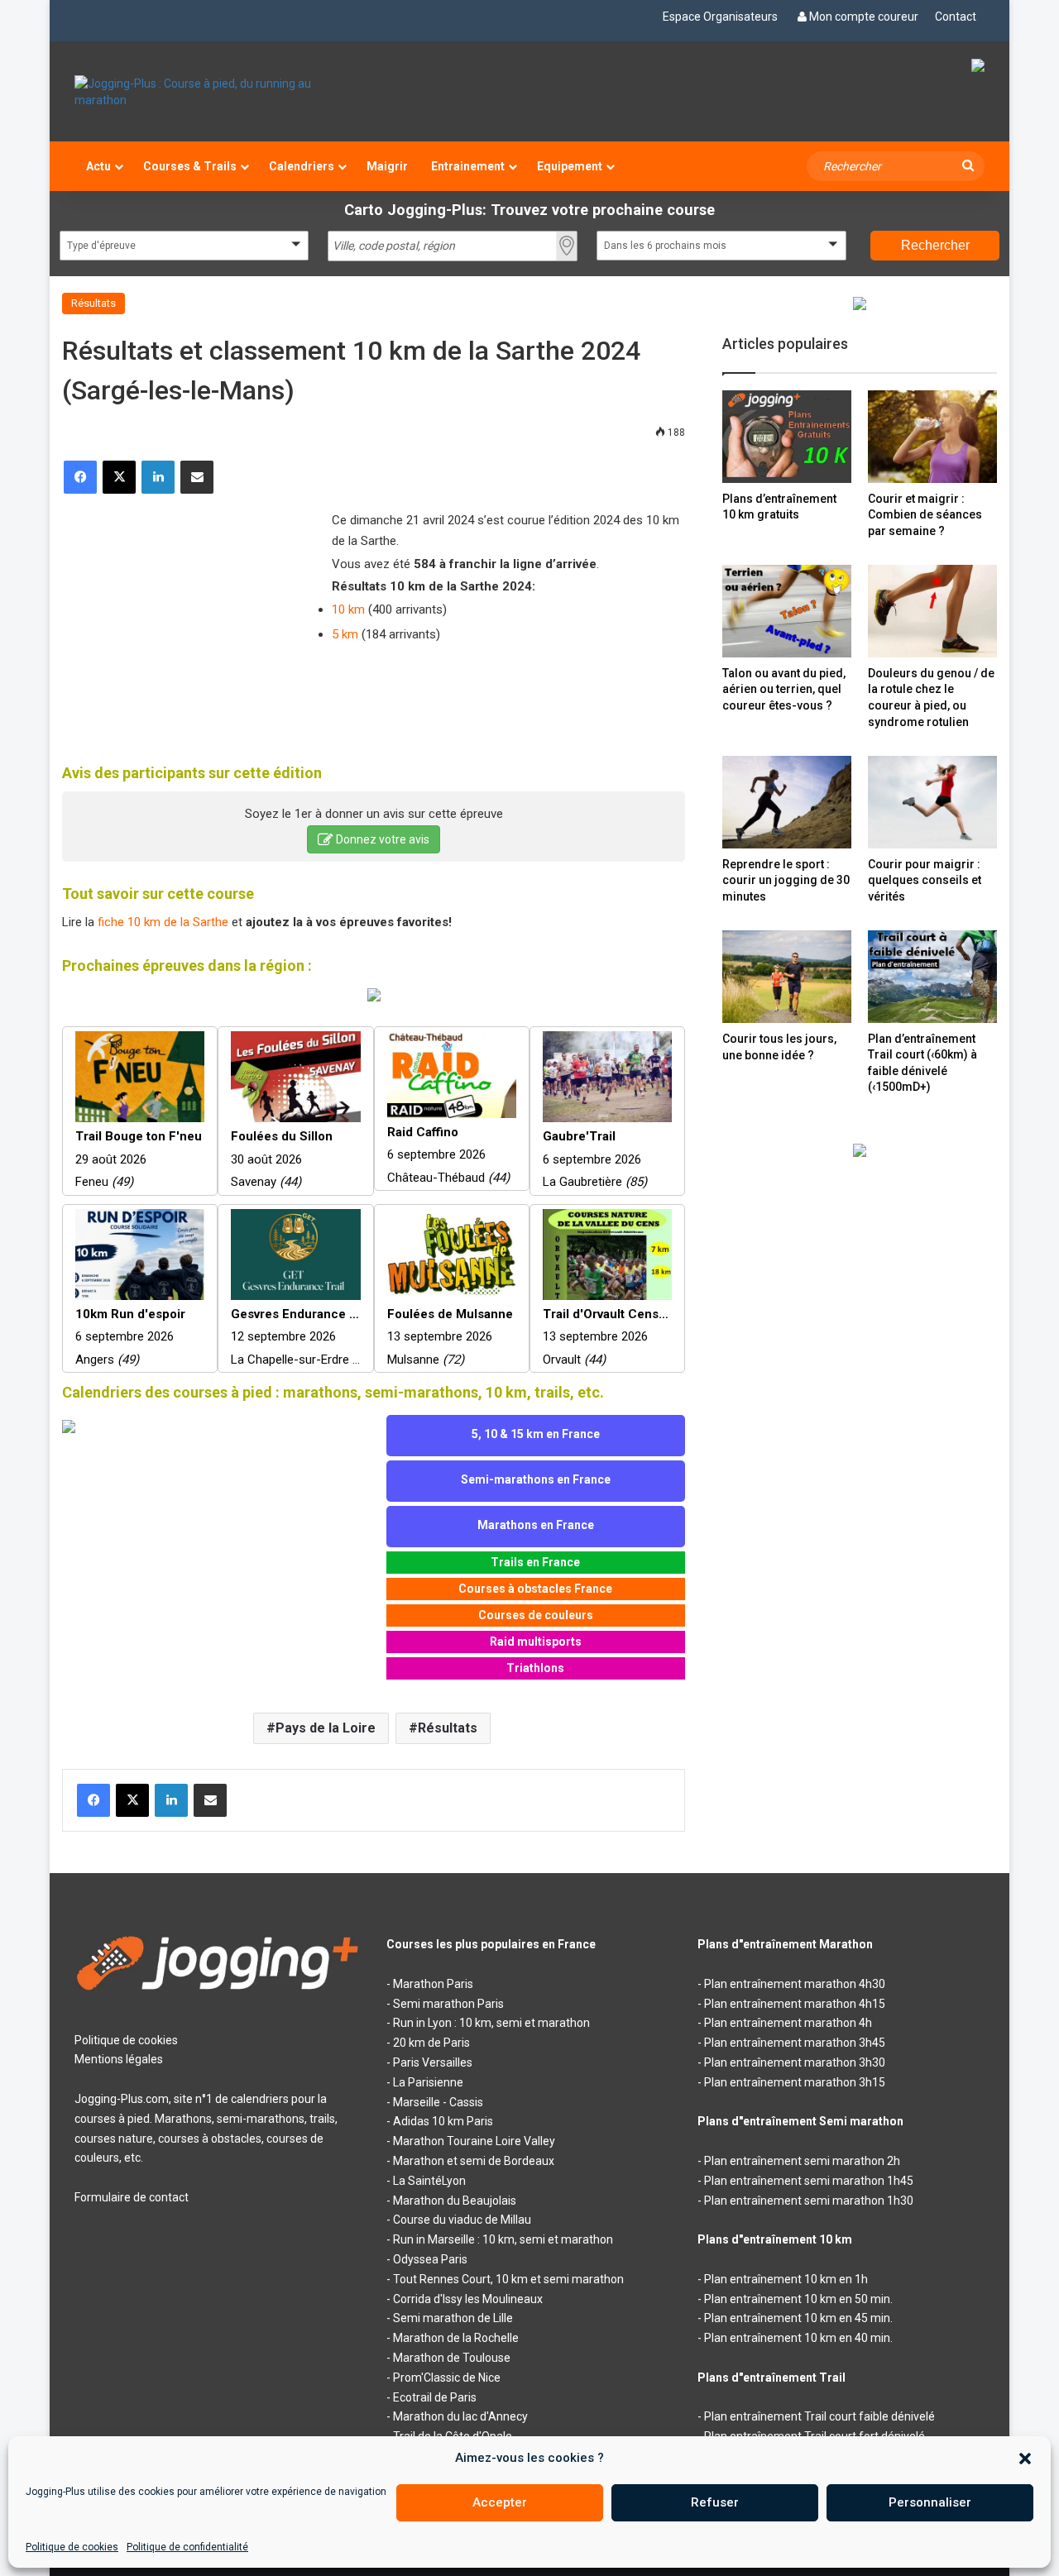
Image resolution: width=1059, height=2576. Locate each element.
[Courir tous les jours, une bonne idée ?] (787, 977)
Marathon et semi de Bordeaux (474, 2161)
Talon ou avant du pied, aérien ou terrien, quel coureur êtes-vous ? (784, 689)
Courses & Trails (190, 166)
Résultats (93, 303)
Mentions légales (119, 2059)
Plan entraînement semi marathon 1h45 (809, 2181)
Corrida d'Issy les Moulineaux (468, 2299)
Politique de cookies (72, 2547)
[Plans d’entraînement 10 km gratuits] (787, 436)
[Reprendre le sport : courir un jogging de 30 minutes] (787, 802)
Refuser (715, 2502)
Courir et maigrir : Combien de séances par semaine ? (925, 515)
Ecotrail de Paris (435, 2397)
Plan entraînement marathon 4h (788, 2023)
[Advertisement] (186, 618)
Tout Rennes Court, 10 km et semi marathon (508, 2279)
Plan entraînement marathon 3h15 (795, 2082)
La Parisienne (428, 2082)
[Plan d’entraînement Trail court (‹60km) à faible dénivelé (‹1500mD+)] (932, 976)
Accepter (500, 2502)
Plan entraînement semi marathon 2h (802, 2161)
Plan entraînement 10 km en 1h (786, 2279)
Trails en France (535, 1562)
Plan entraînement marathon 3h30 (795, 2062)
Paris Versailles (433, 2062)
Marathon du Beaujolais (455, 2201)
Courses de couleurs (536, 1615)
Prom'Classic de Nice (447, 2378)
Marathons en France (536, 1525)
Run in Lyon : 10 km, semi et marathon (491, 2023)
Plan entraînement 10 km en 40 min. (798, 2338)
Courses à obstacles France (535, 1589)
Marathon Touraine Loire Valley (474, 2141)
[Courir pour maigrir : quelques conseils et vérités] (932, 802)
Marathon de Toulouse (452, 2358)
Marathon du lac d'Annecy (460, 2416)
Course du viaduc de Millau (462, 2220)
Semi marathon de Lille (453, 2318)
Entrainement (468, 166)
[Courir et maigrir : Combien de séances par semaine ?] (932, 436)
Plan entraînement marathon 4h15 (795, 2004)
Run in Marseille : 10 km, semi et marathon (503, 2239)
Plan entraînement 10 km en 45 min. (798, 2318)
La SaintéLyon (429, 2181)
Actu (98, 166)
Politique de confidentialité (187, 2547)
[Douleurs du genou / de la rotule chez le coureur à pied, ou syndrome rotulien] (932, 611)
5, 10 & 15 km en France (536, 1434)
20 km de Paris (431, 2043)
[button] (1025, 2459)
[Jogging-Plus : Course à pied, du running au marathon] (218, 92)
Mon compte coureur (864, 17)
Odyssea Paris (430, 2259)
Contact (956, 17)
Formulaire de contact (132, 2197)
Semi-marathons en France (536, 1479)
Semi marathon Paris (448, 2004)
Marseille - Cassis (438, 2102)
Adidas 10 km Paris (443, 2121)
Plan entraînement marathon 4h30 (795, 1984)
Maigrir (387, 166)
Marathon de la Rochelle (456, 2338)
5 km (345, 634)
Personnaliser (930, 2502)
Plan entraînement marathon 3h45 (795, 2043)
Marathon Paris (433, 1984)
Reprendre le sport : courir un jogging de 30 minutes (786, 880)
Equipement (570, 166)
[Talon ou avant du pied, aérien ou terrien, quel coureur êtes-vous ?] (787, 611)
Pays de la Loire (326, 1728)
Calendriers (302, 166)
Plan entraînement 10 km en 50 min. (798, 2299)
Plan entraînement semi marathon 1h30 (809, 2201)
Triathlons (535, 1668)
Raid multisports (536, 1642)
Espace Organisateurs (720, 17)
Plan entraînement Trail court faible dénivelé (819, 2416)
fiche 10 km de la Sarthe (163, 922)
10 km (348, 609)
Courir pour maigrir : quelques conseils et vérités (925, 880)
